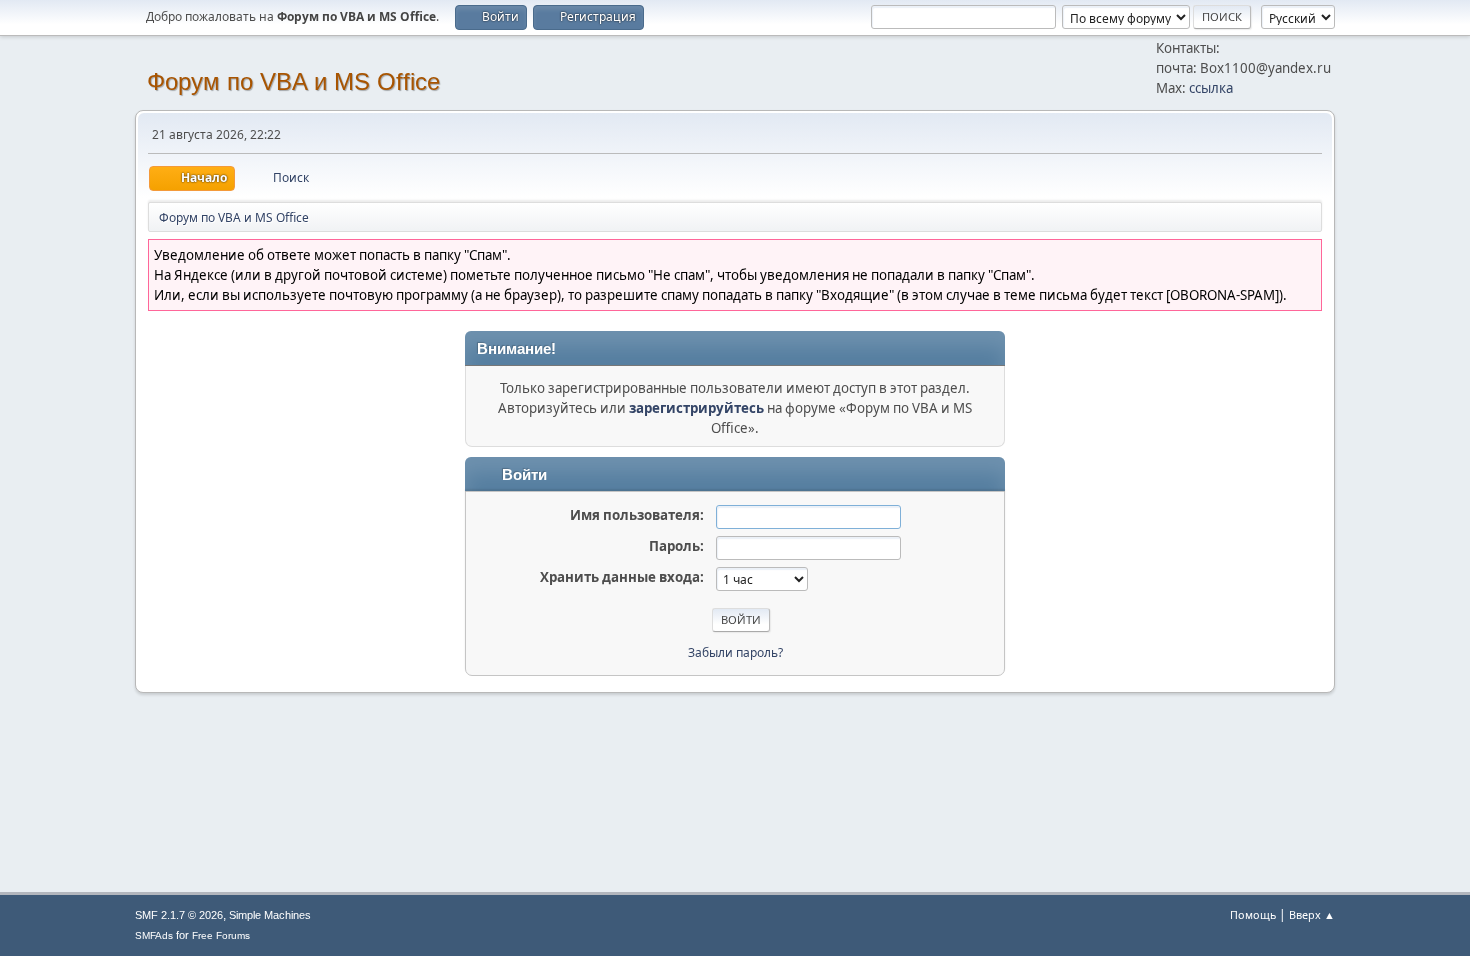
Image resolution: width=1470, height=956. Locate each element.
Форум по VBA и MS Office (293, 81)
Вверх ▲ (1312, 914)
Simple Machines (270, 915)
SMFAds (154, 935)
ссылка (1211, 88)
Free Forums (221, 935)
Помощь (1253, 914)
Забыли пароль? (735, 652)
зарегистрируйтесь (696, 408)
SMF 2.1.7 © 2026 (179, 915)
